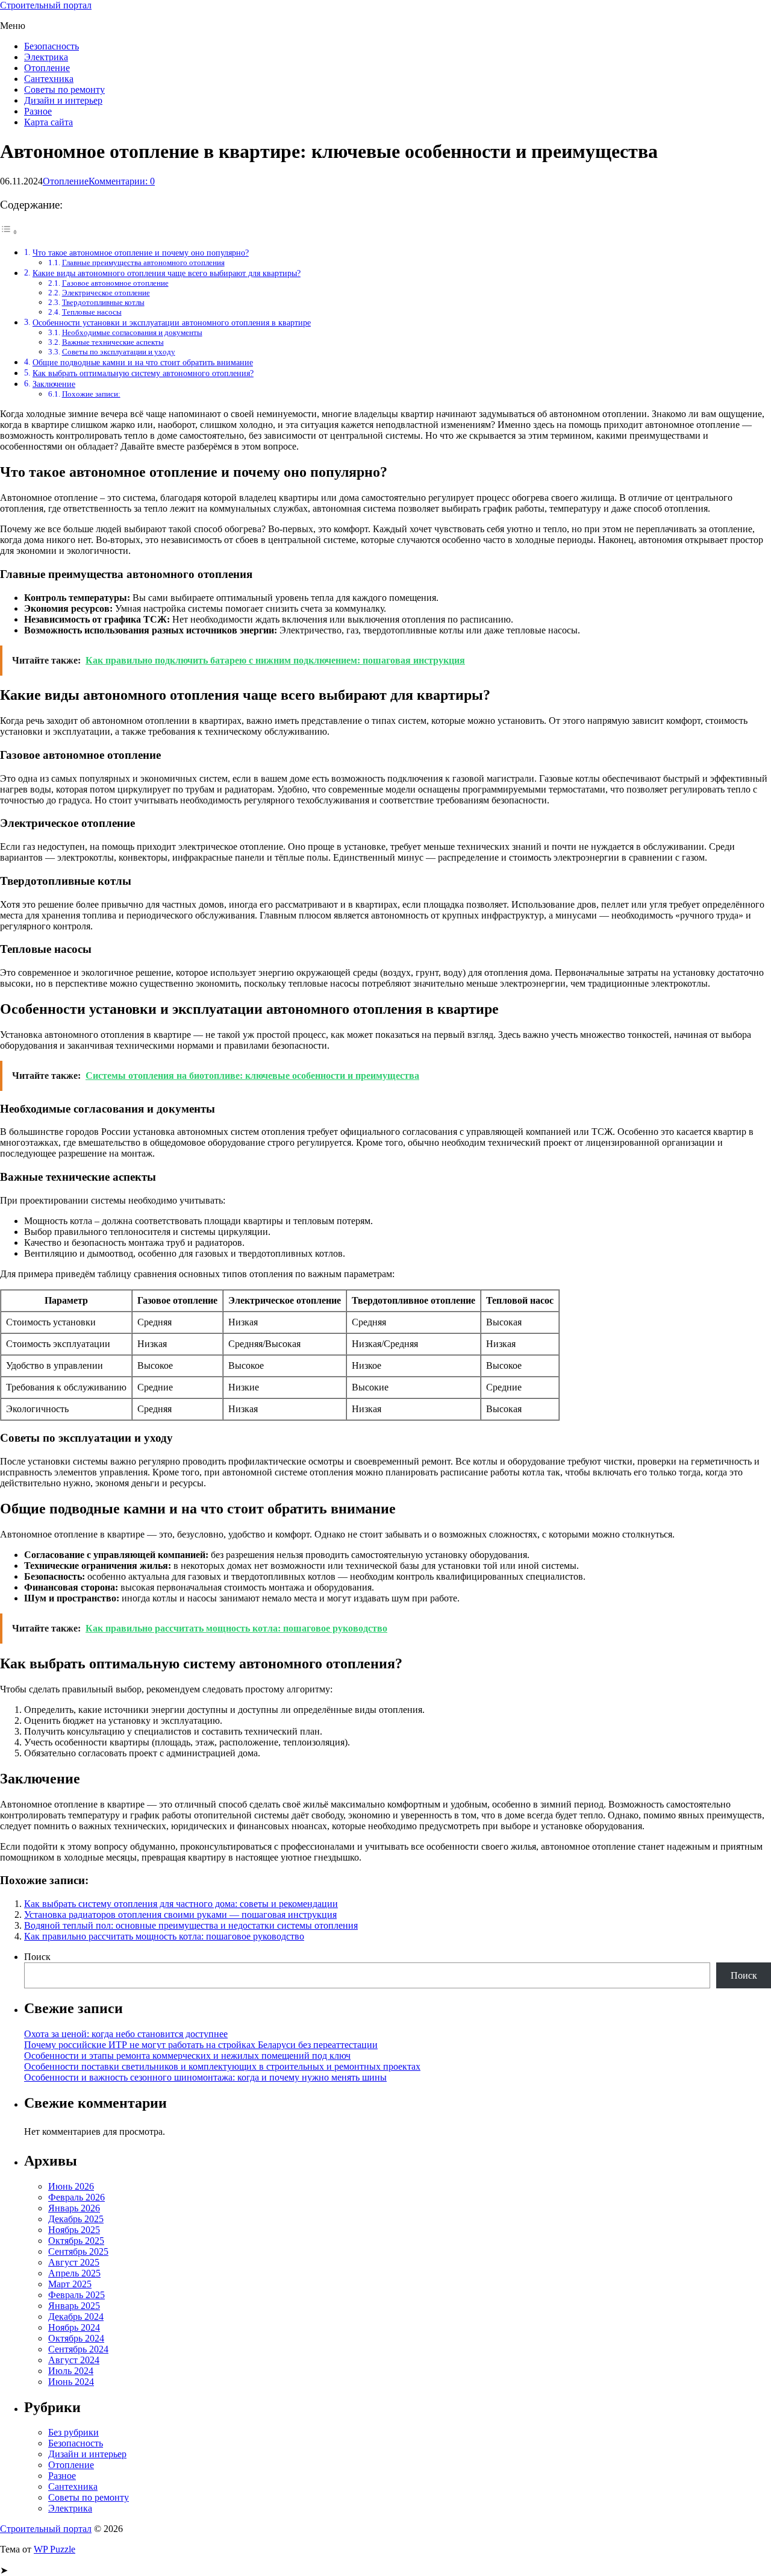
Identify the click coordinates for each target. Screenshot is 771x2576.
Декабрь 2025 (76, 2219)
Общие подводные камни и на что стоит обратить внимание (143, 362)
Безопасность (52, 46)
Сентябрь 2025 (78, 2251)
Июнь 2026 (71, 2186)
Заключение (54, 384)
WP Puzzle (55, 2549)
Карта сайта (48, 122)
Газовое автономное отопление (115, 283)
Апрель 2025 (74, 2273)
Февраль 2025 (76, 2295)
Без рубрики (73, 2432)
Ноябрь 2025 (74, 2230)
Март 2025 (70, 2284)
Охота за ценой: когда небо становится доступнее (126, 2034)
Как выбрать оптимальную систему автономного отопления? (143, 373)
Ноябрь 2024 (74, 2327)
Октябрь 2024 (76, 2338)
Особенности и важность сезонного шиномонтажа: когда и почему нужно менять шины (205, 2077)
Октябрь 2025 (76, 2241)
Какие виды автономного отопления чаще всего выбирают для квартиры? (167, 273)
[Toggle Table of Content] (9, 232)
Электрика (46, 57)
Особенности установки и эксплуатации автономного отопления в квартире (172, 322)
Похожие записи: (91, 394)
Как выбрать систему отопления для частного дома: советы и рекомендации (181, 1904)
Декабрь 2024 (76, 2317)
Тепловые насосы (92, 312)
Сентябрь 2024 (78, 2349)
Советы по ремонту (64, 90)
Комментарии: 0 (122, 181)
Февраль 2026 (76, 2197)
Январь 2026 (74, 2208)
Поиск (37, 1957)
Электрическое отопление (106, 293)
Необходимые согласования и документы (132, 332)
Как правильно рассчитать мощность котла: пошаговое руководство (164, 1936)
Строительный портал (46, 5)
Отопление (47, 68)
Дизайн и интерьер (63, 100)
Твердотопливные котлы (103, 302)
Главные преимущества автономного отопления (143, 262)
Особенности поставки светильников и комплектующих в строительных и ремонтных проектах (222, 2066)
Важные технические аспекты (113, 342)
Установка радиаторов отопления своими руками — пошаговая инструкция (180, 1915)
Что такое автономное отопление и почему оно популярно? (141, 253)
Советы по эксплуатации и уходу (119, 352)
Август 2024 (74, 2360)
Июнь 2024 (71, 2382)
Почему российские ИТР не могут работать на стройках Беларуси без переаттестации (201, 2045)
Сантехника (49, 79)
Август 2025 (74, 2262)
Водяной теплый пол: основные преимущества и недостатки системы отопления (191, 1925)
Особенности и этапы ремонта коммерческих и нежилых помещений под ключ (187, 2056)
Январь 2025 (74, 2306)
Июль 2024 (71, 2371)
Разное (38, 111)
